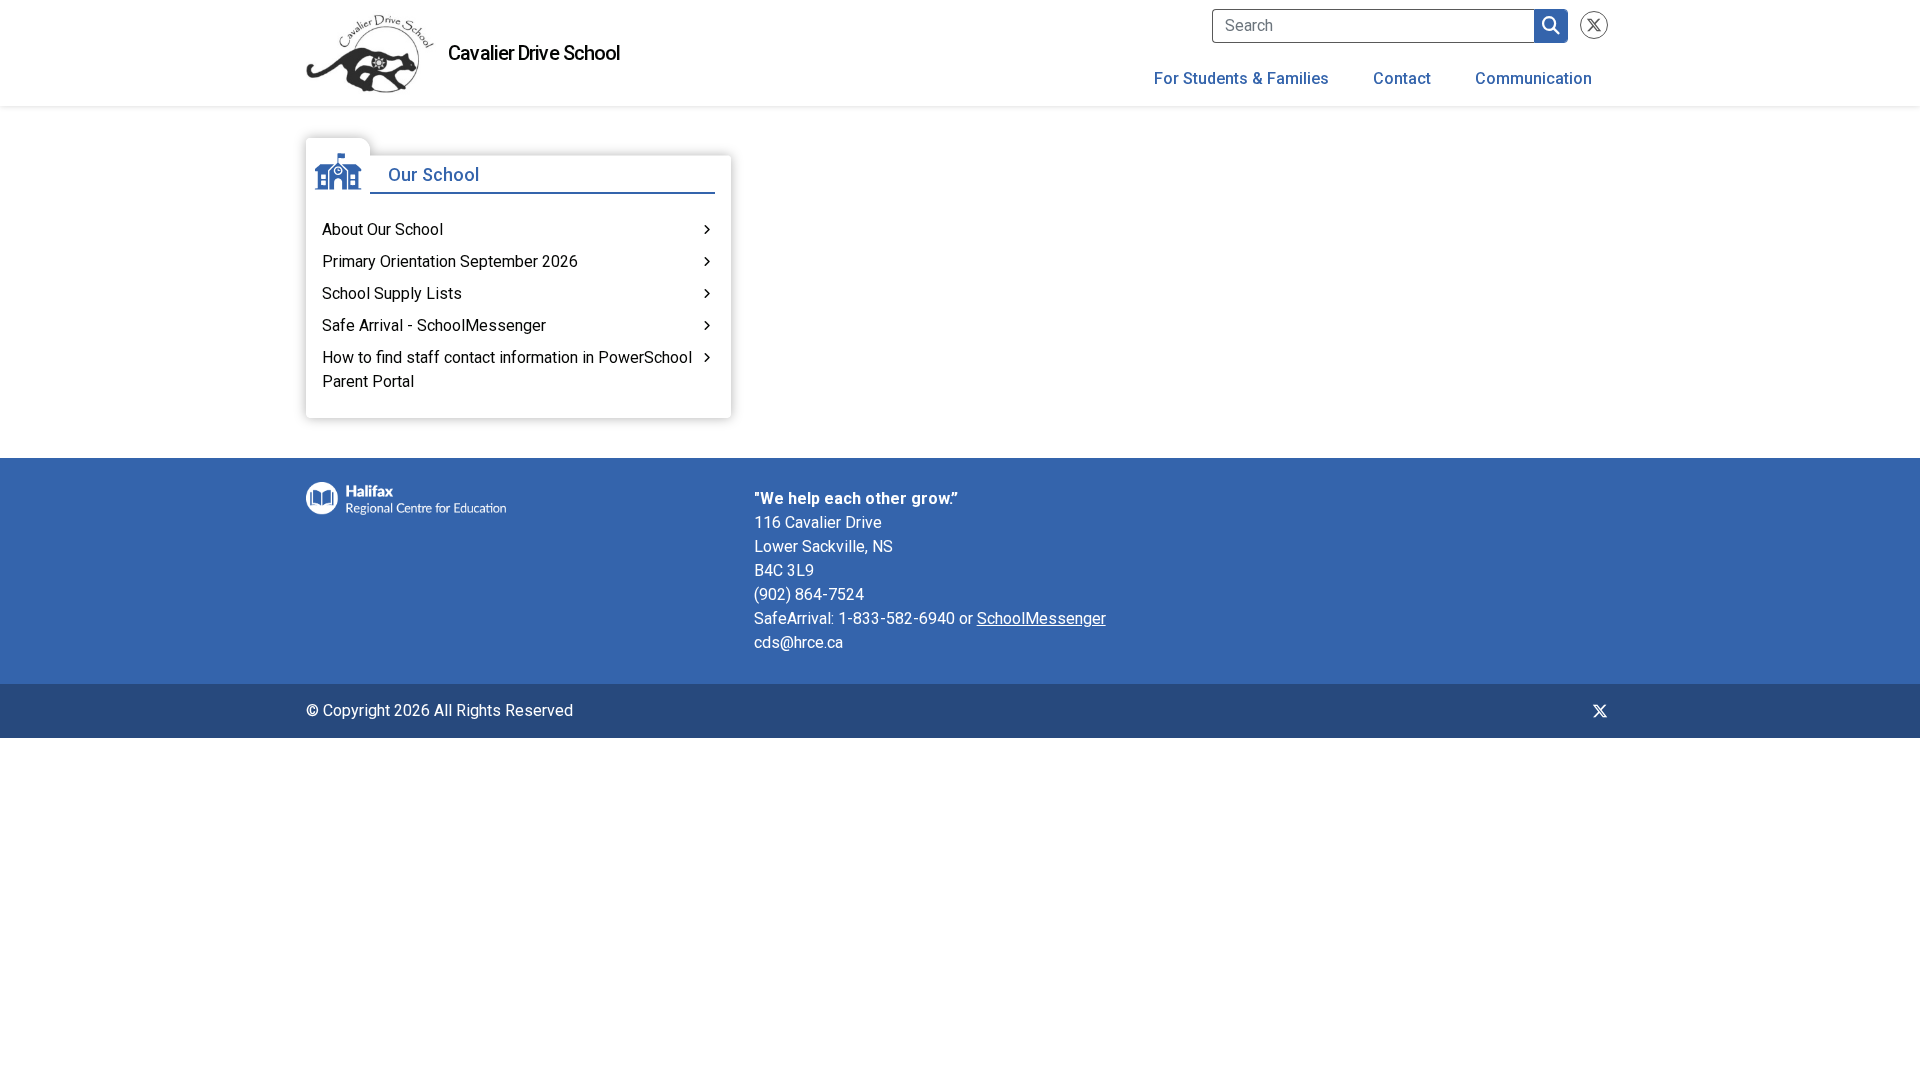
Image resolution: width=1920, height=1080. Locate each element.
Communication (1533, 78)
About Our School (382, 229)
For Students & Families (1241, 78)
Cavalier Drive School (534, 53)
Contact (1402, 78)
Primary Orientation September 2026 (450, 261)
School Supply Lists (392, 293)
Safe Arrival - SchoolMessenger (434, 325)
